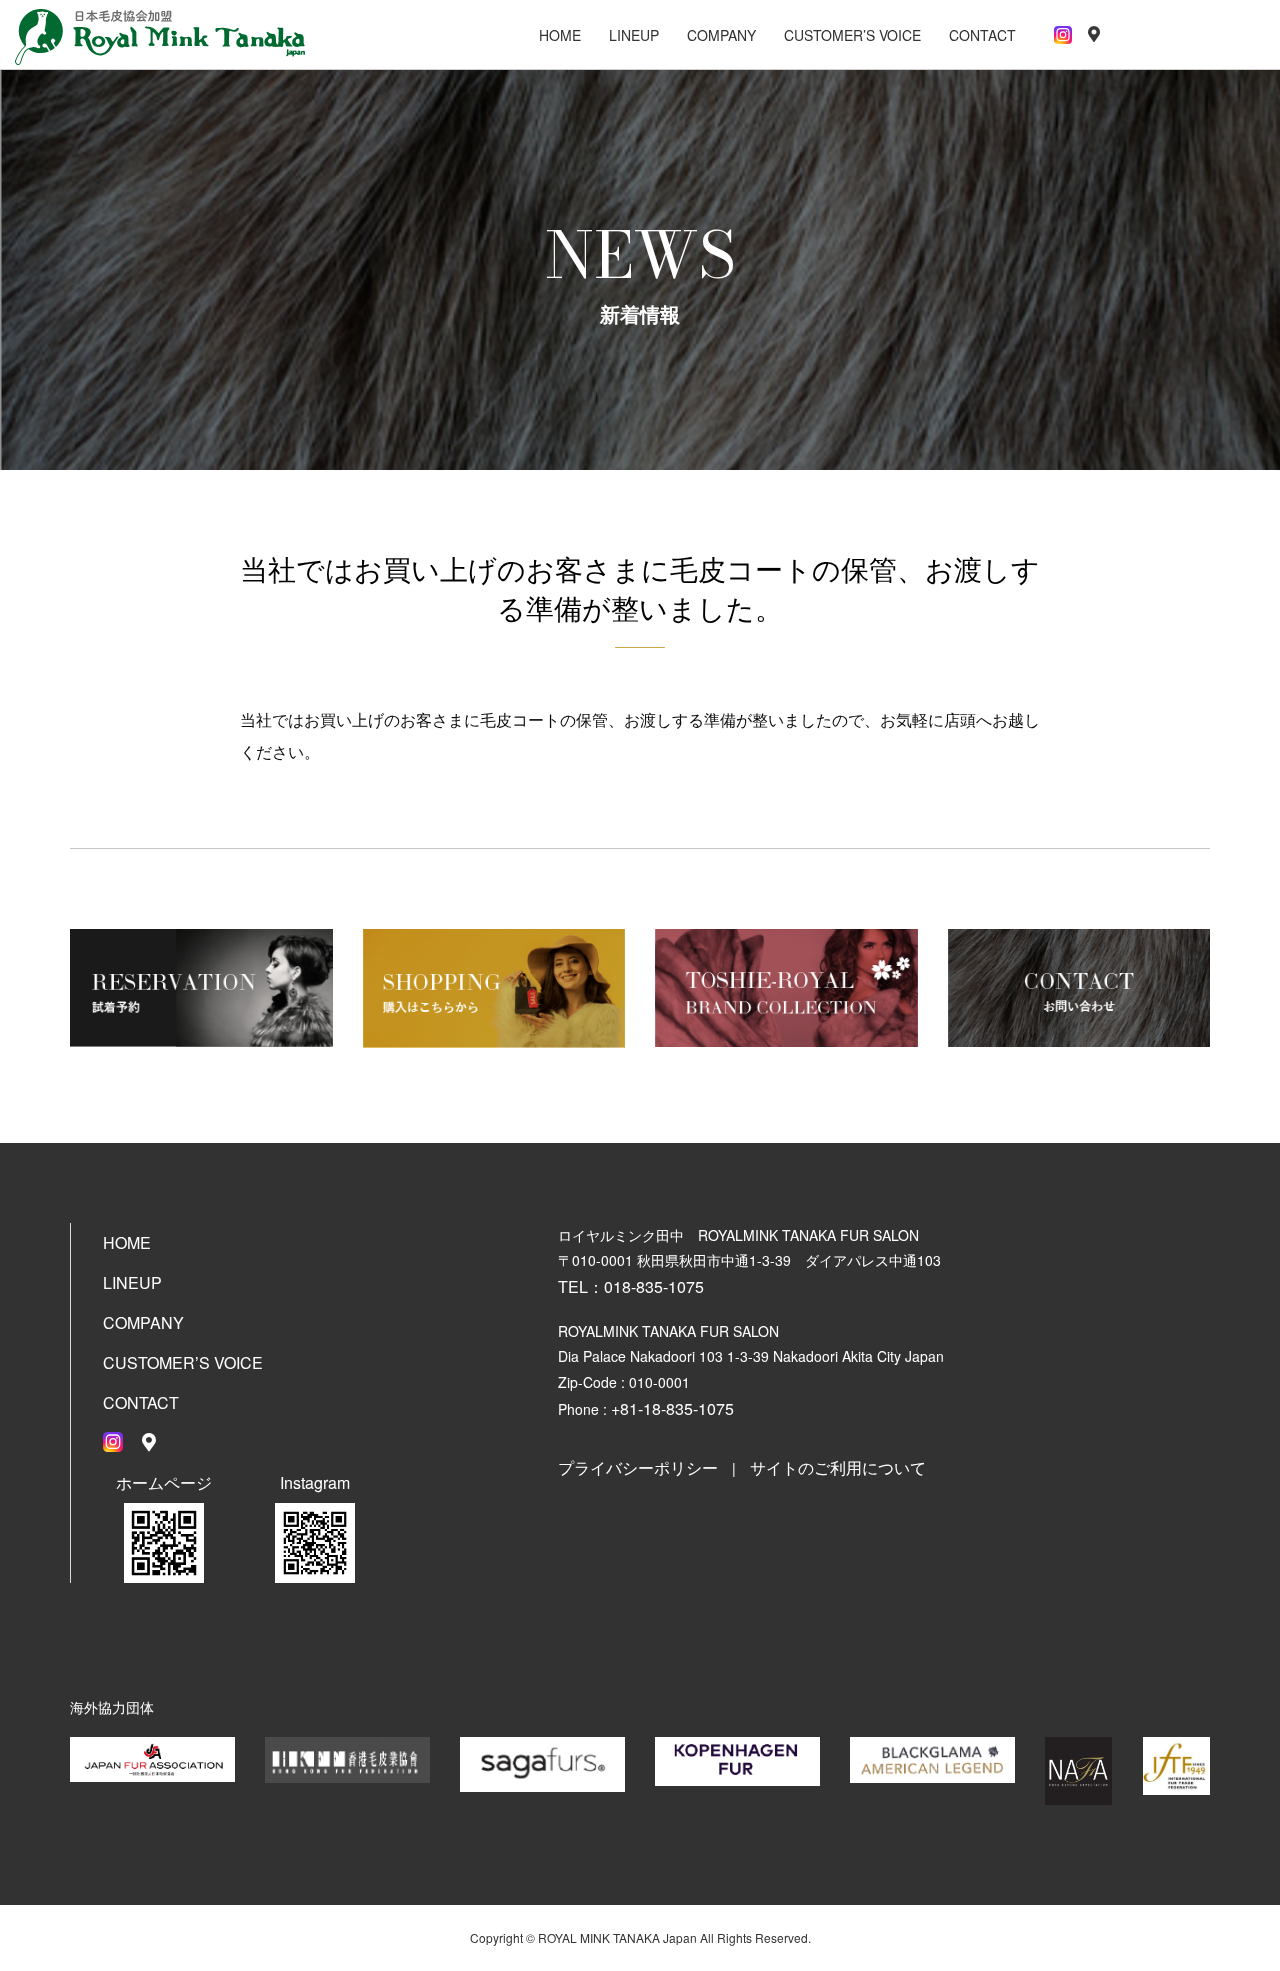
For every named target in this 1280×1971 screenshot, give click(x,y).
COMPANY (721, 35)
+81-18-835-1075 (672, 1408)
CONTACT (982, 35)
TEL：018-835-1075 (631, 1286)
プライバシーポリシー (638, 1467)
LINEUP (634, 35)
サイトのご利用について (838, 1467)
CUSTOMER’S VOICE (852, 35)
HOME (560, 35)
